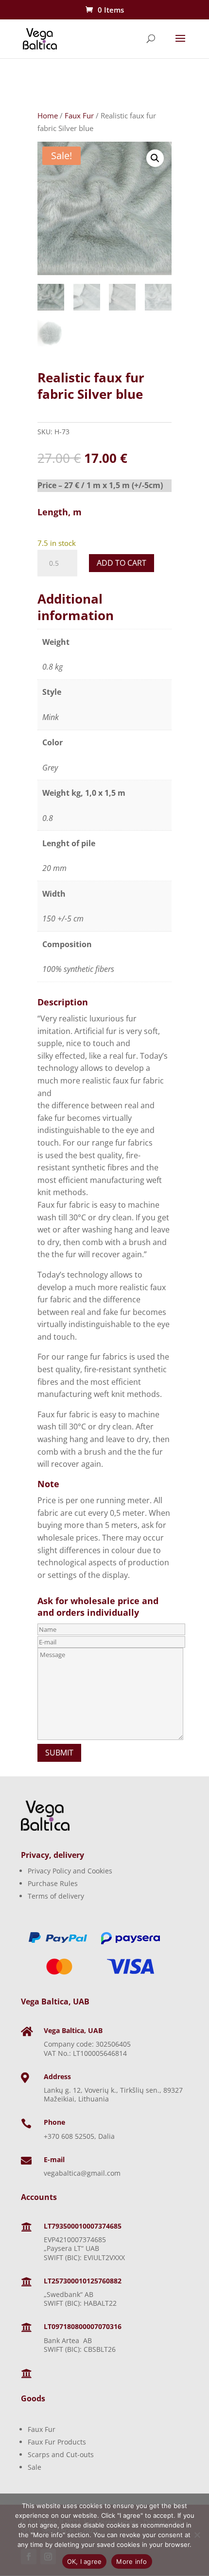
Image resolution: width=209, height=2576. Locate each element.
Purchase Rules (53, 1883)
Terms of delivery (56, 1896)
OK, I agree (85, 2561)
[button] (155, 158)
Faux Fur (79, 115)
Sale (35, 2467)
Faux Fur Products (57, 2442)
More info (131, 2561)
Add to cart (122, 563)
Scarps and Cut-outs (61, 2454)
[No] (197, 2535)
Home (48, 115)
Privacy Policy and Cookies (70, 1871)
